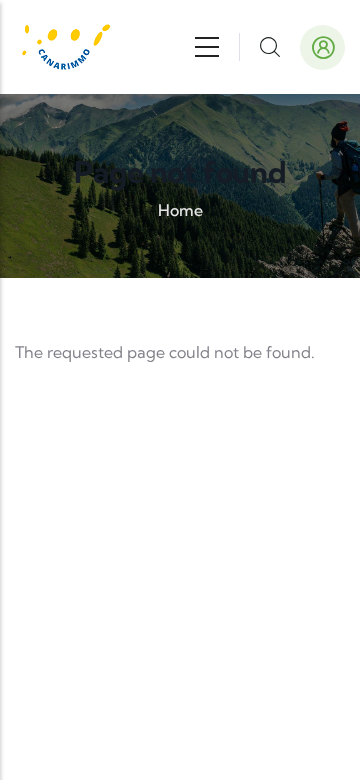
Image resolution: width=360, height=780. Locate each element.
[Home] (65, 47)
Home (180, 210)
